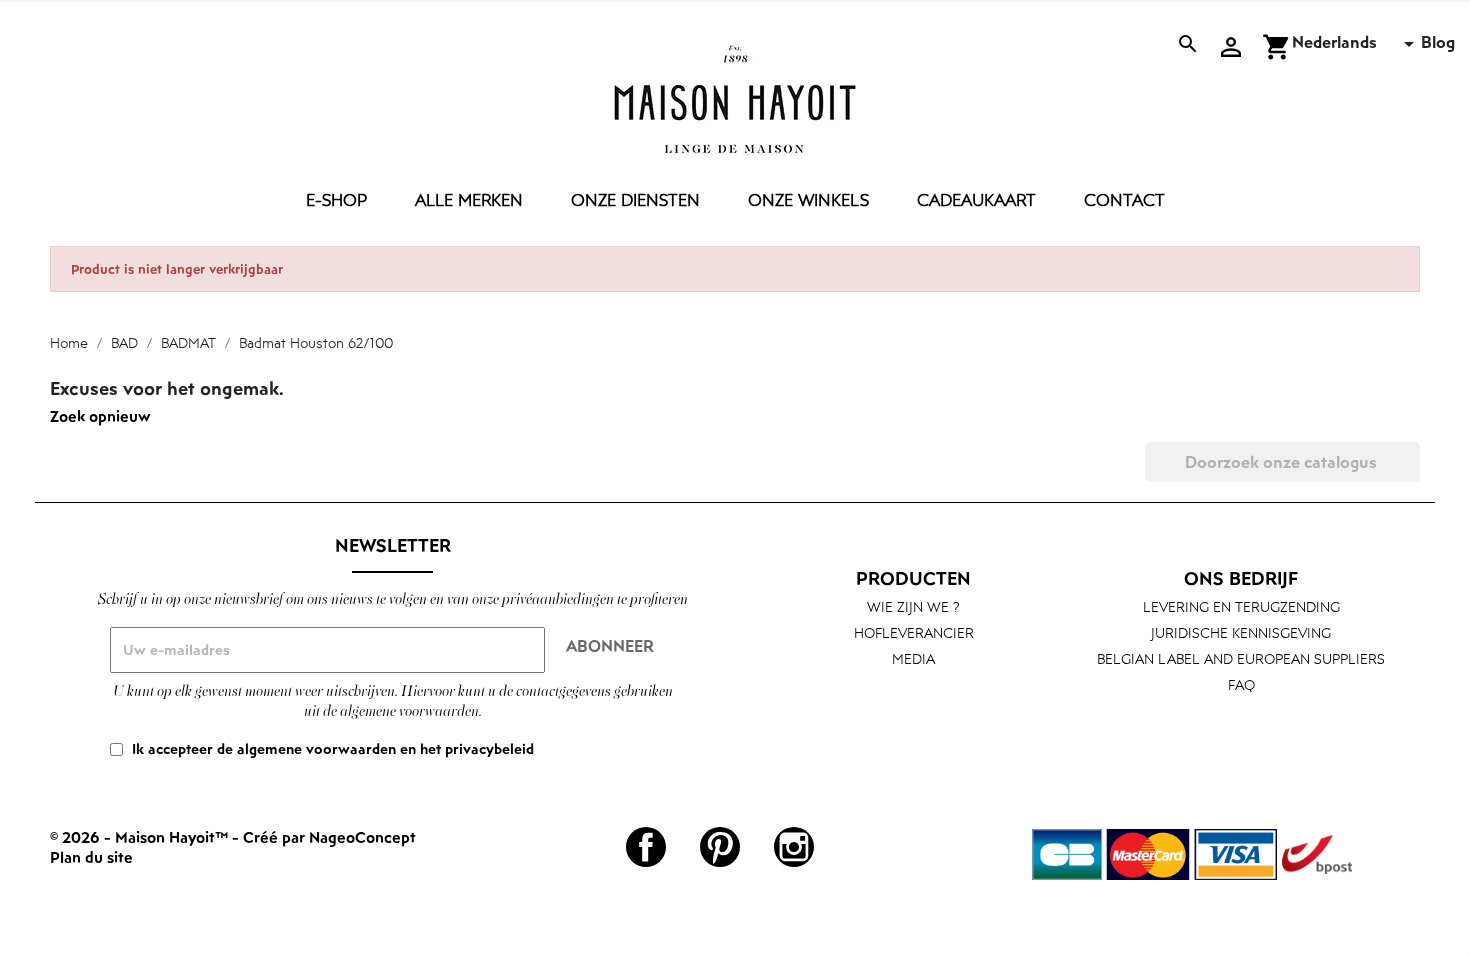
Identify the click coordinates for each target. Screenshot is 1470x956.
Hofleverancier (914, 632)
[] (1412, 476)
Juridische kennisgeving (1241, 632)
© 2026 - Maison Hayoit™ (141, 837)
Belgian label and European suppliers (1241, 658)
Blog (1438, 42)
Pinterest (720, 847)
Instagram (794, 847)
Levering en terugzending (1241, 606)
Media (913, 658)
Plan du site (91, 857)
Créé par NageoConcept (329, 837)
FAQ (1241, 684)
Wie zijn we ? (913, 606)
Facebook (646, 847)
